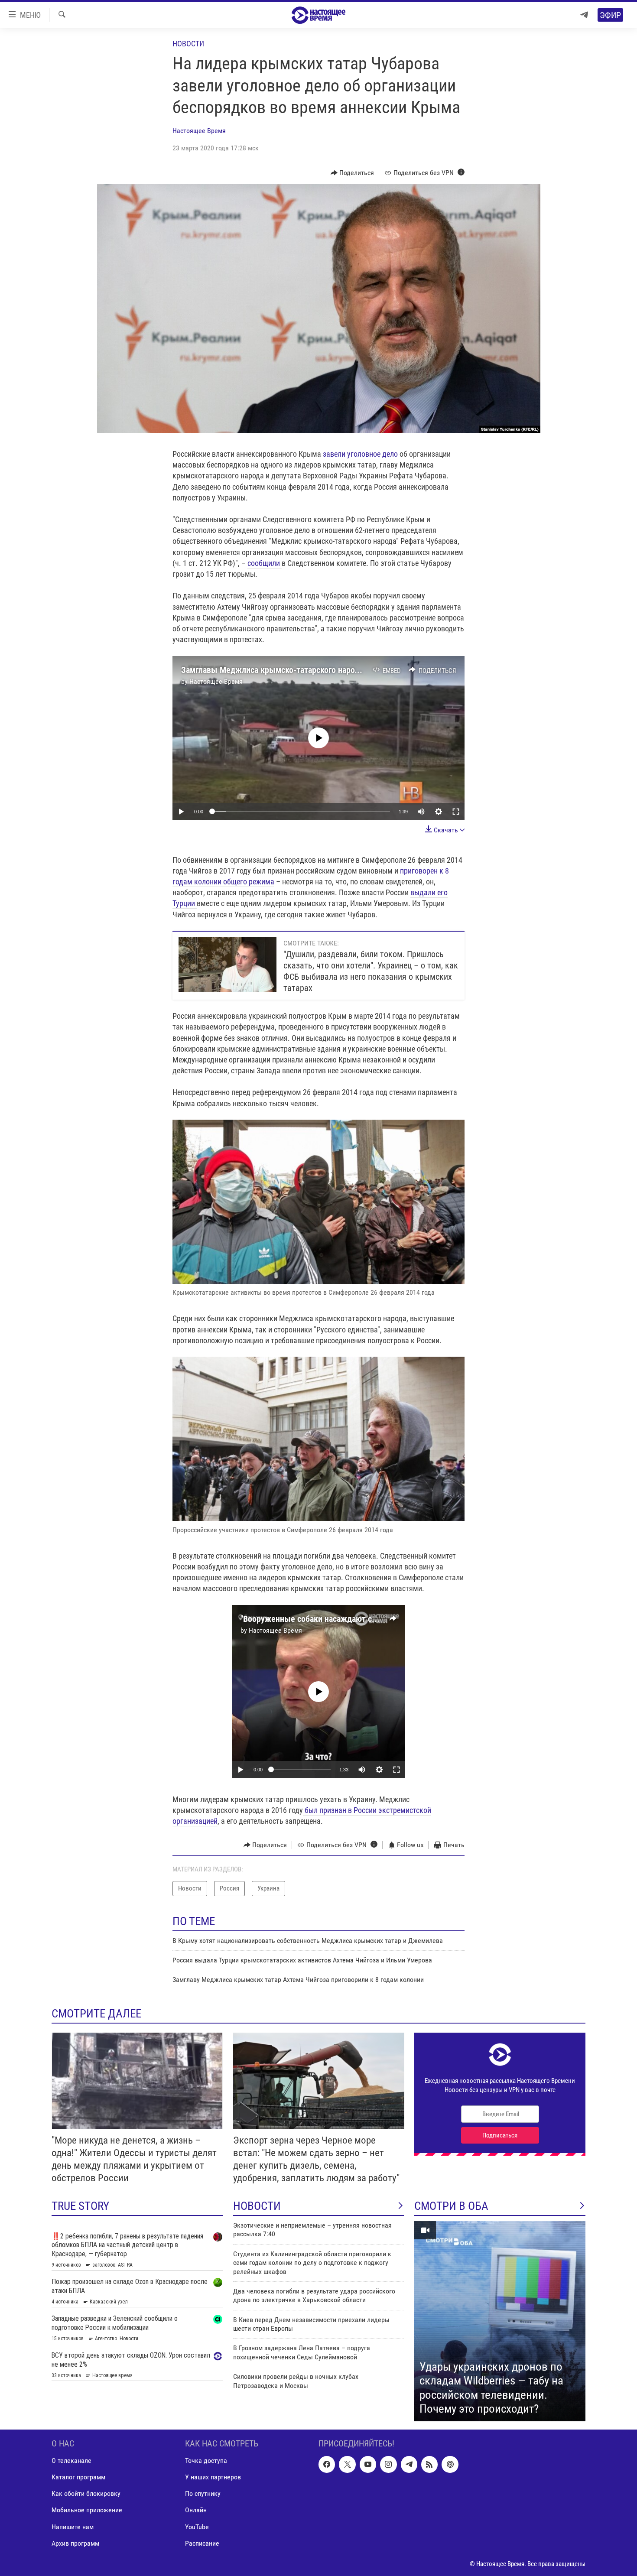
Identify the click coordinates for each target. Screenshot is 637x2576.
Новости (188, 44)
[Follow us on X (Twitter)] (347, 2464)
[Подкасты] (450, 2464)
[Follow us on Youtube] (368, 2464)
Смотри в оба (451, 2206)
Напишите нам (73, 2526)
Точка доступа (206, 2461)
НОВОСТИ (257, 2206)
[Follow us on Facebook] (327, 2464)
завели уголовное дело (360, 454)
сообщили (265, 563)
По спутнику (203, 2493)
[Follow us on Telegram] (409, 2464)
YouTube (197, 2526)
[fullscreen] (456, 812)
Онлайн (196, 2510)
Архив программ (75, 2543)
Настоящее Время (199, 131)
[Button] (353, 173)
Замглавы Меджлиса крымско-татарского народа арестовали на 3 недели (317, 670)
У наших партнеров (213, 2477)
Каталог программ (78, 2477)
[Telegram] (584, 15)
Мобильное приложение (87, 2510)
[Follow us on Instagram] (388, 2464)
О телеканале (71, 2461)
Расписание (202, 2543)
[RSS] (429, 2464)
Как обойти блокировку (86, 2493)
